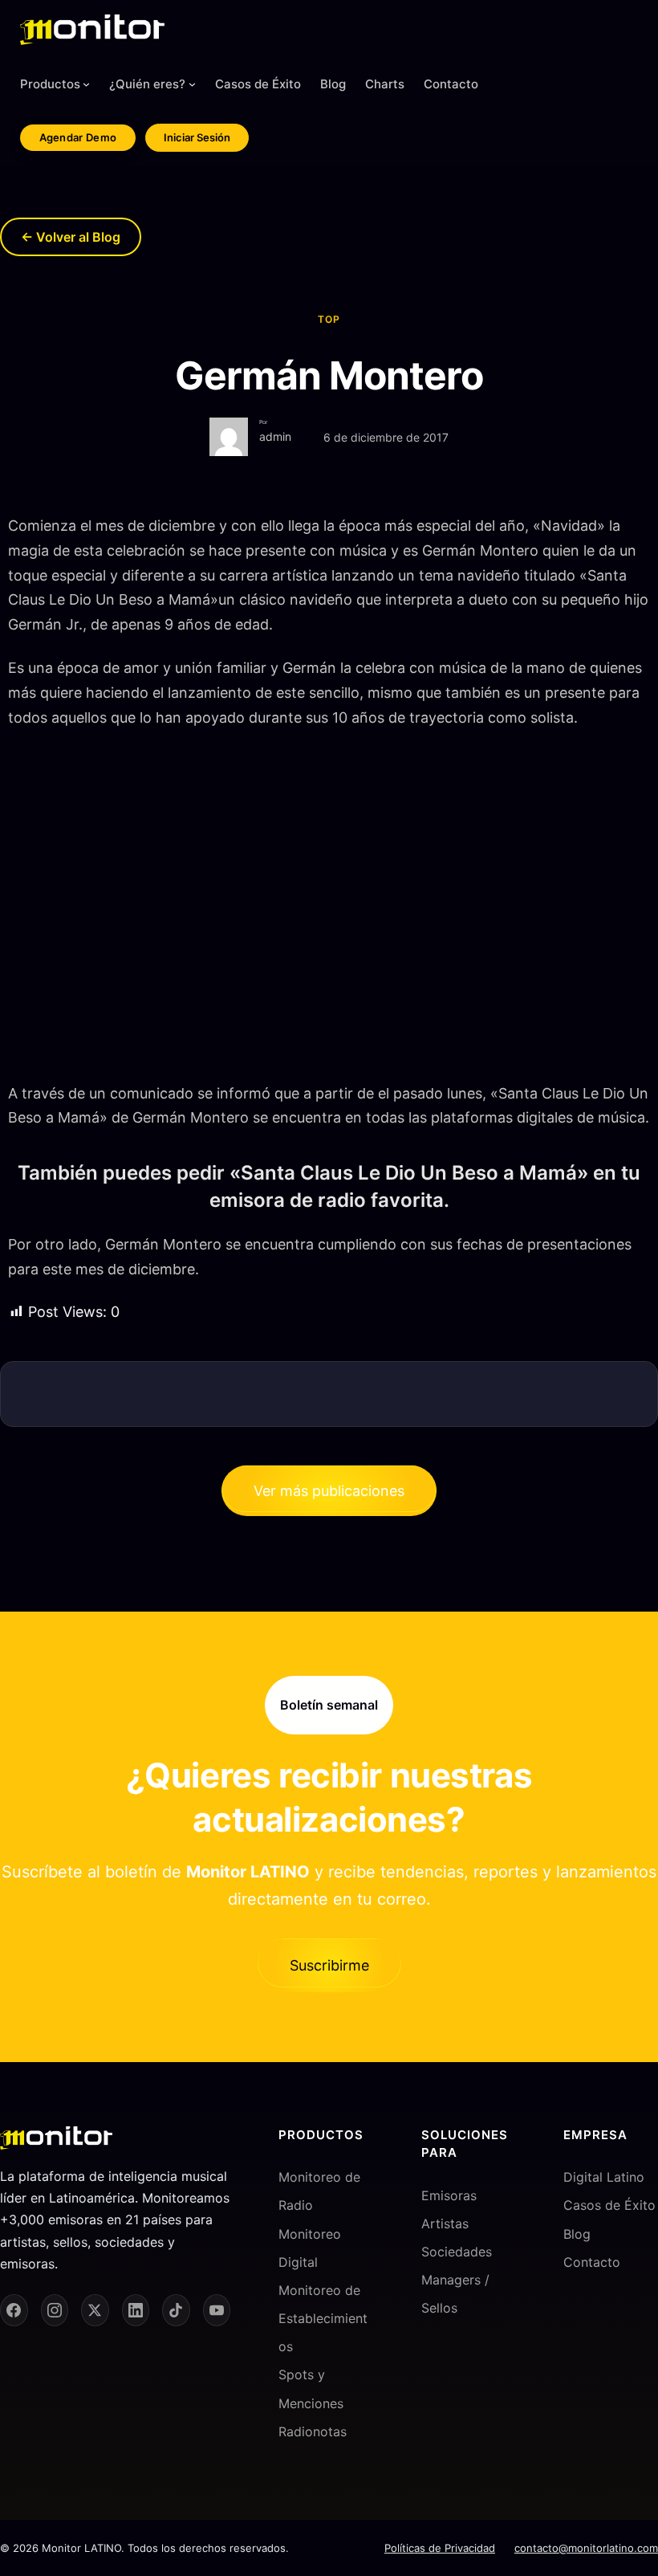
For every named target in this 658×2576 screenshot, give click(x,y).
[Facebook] (14, 2310)
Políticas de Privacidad (440, 2548)
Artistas (445, 2223)
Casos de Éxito (609, 2205)
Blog (577, 2234)
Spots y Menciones (311, 2389)
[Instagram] (55, 2310)
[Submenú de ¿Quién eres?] (192, 84)
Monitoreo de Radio (319, 2191)
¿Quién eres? (147, 84)
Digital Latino (604, 2177)
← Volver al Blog (71, 237)
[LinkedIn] (136, 2310)
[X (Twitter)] (95, 2310)
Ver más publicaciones (329, 1491)
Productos (50, 84)
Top (329, 319)
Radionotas (313, 2431)
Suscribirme (329, 1965)
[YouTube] (217, 2310)
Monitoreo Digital (310, 2248)
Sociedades (457, 2252)
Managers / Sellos (455, 2294)
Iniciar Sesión (197, 137)
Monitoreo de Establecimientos (323, 2318)
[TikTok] (176, 2310)
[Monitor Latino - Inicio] (92, 30)
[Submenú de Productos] (86, 84)
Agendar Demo (78, 137)
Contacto (592, 2262)
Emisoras (449, 2195)
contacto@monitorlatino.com (586, 2548)
